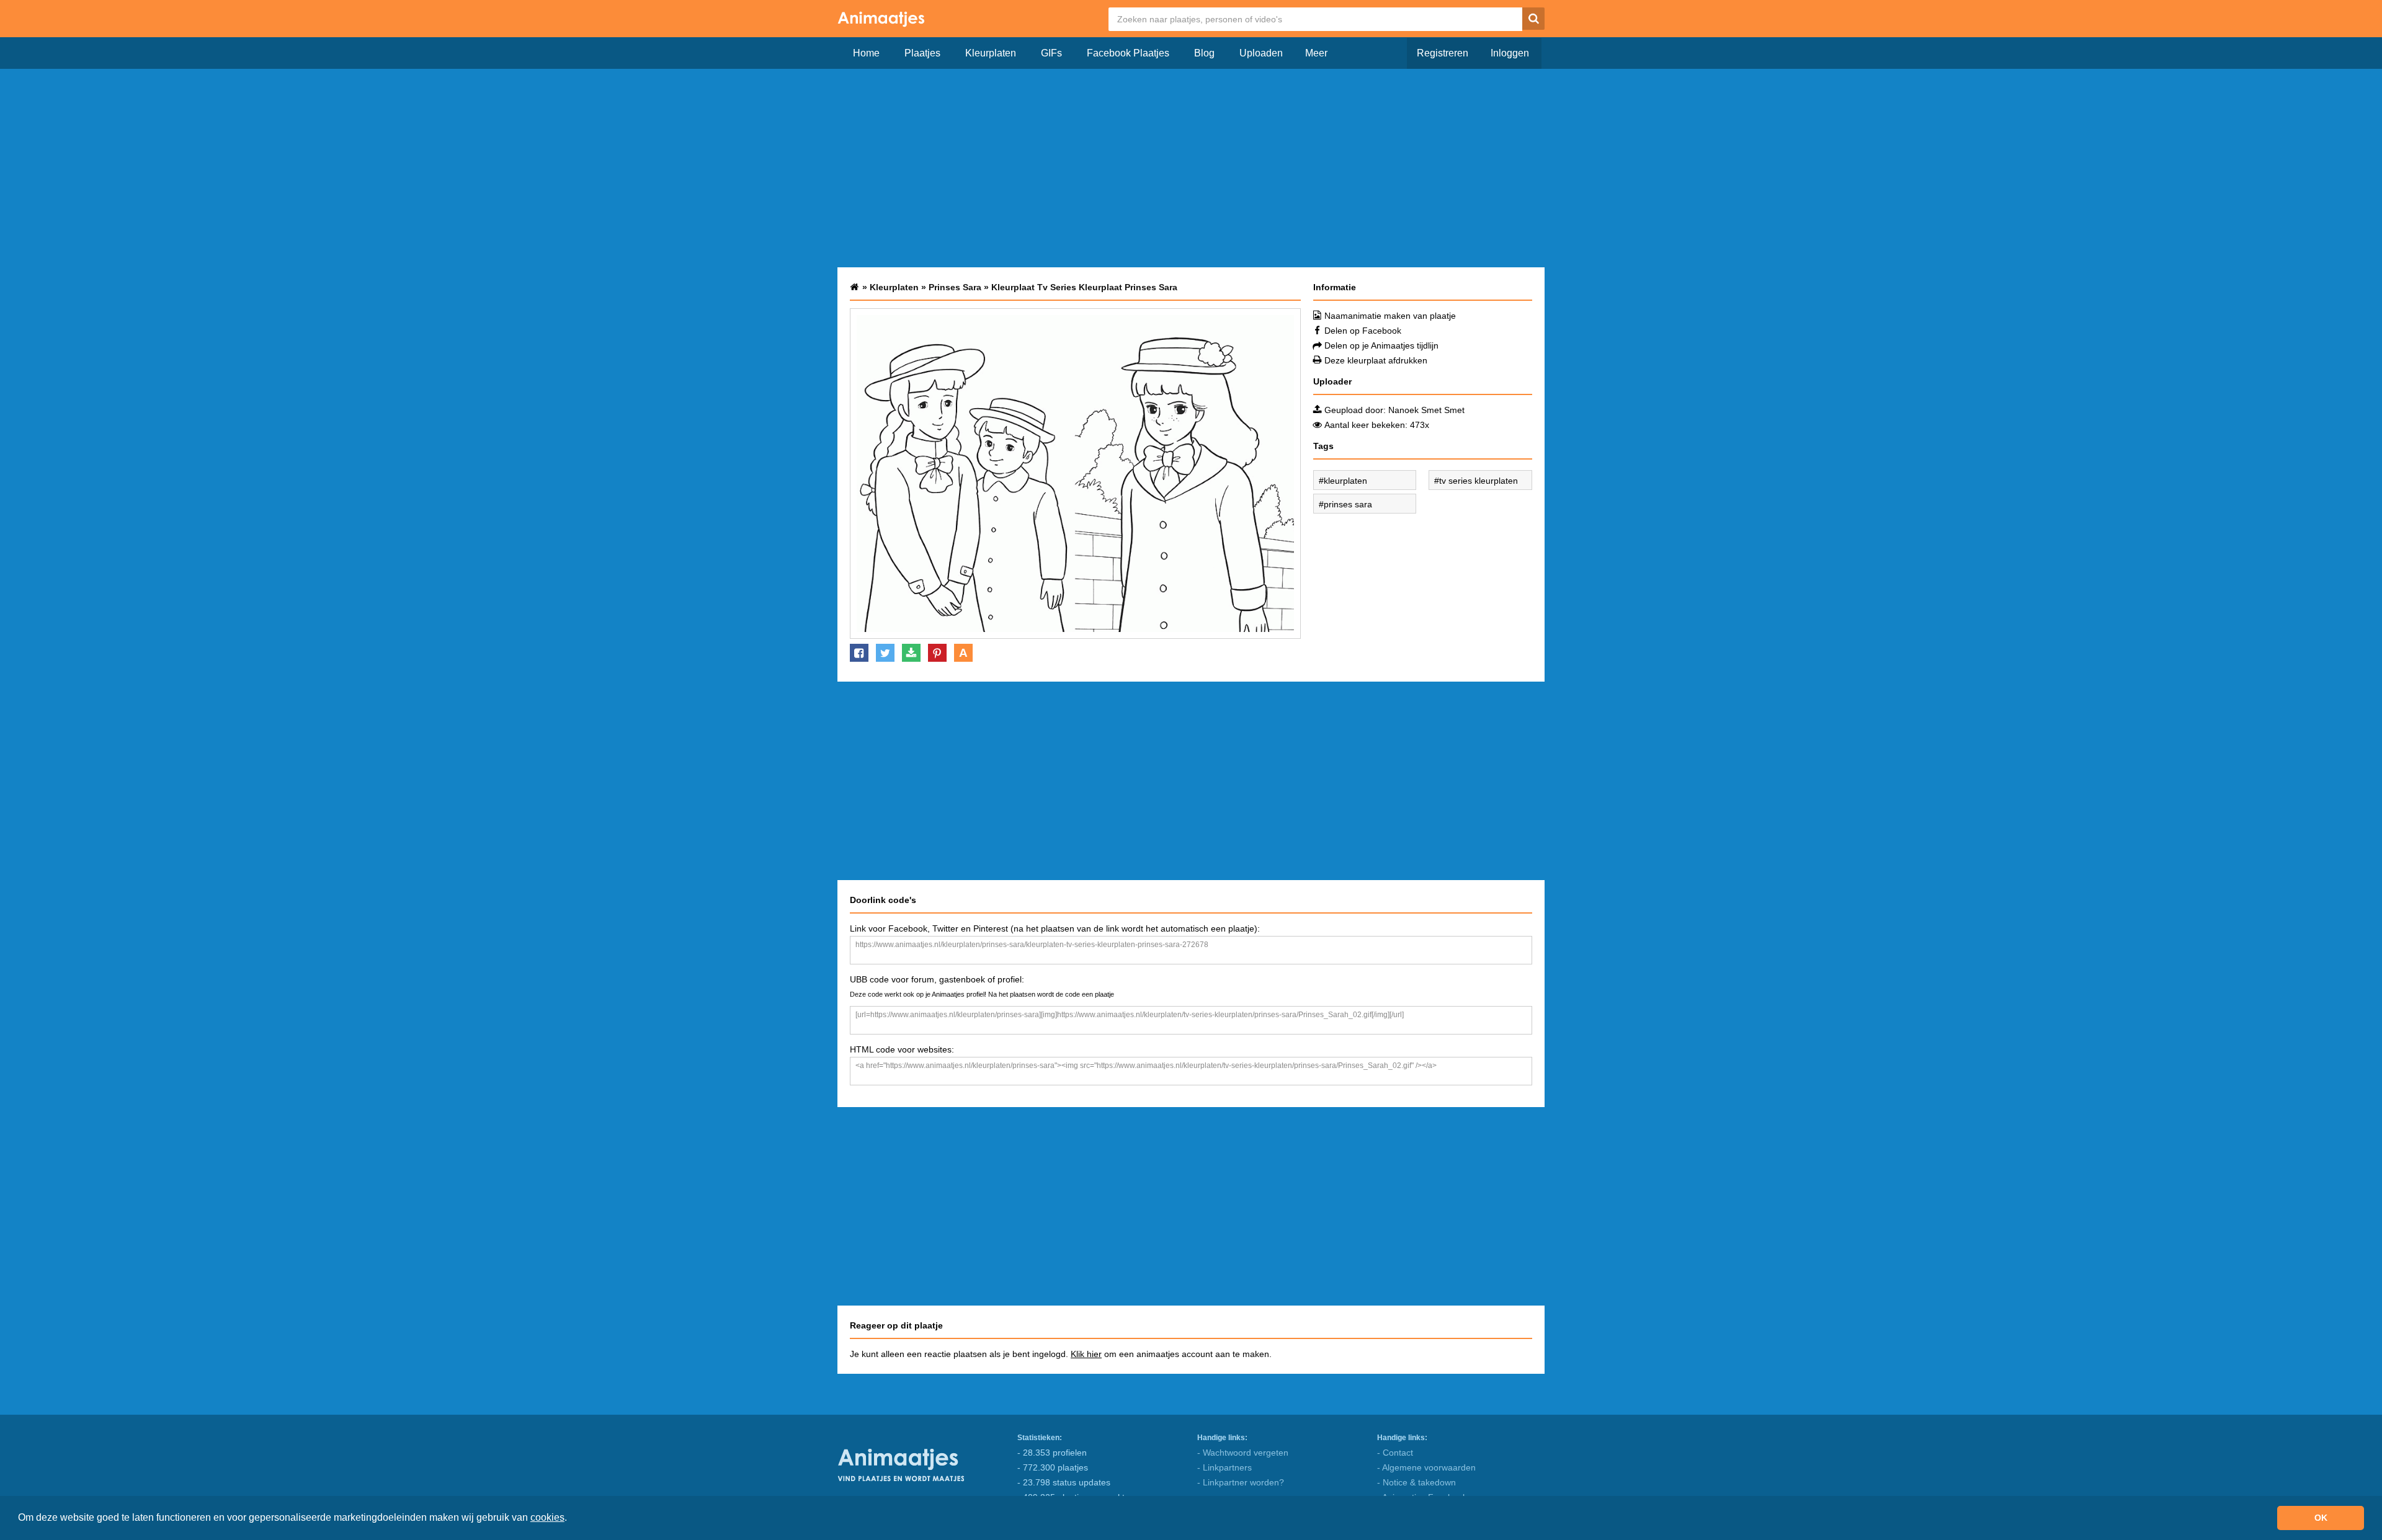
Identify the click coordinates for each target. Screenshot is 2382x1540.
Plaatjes (922, 53)
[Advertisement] (1191, 168)
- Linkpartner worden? (1241, 1482)
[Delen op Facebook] (859, 653)
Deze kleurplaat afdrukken (1376, 360)
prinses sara (1348, 504)
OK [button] (2321, 1518)
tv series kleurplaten (1479, 481)
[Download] (911, 653)
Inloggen (1510, 53)
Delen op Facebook (1363, 331)
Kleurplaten (991, 53)
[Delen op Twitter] (885, 653)
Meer (1316, 53)
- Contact (1395, 1453)
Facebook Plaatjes (1128, 53)
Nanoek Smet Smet (1426, 410)
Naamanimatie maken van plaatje (1390, 316)
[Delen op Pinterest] (937, 653)
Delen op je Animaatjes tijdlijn (1381, 345)
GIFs (1051, 53)
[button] (571, 1519)
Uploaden (1261, 53)
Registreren (1443, 53)
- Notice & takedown (1416, 1482)
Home (866, 53)
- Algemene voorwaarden (1426, 1467)
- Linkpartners (1224, 1467)
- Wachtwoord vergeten (1243, 1453)
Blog (1204, 53)
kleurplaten (1345, 481)
